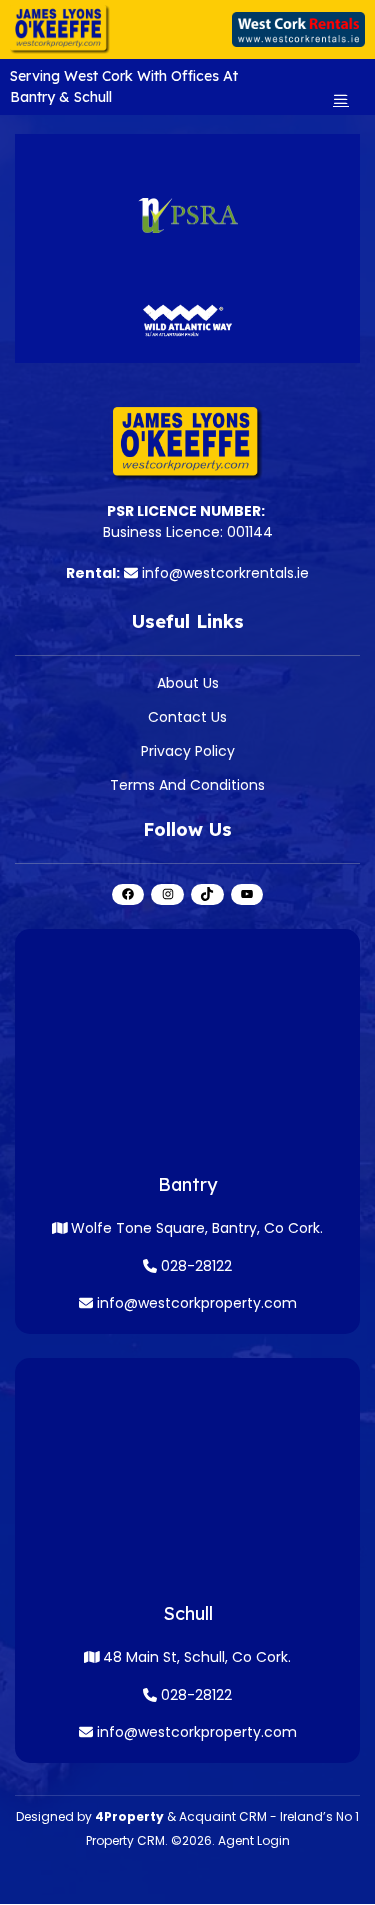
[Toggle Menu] (341, 99)
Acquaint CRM (223, 1816)
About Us (188, 683)
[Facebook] (128, 894)
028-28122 (194, 1266)
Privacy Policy (188, 751)
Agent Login (254, 1840)
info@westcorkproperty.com (197, 1303)
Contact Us (187, 717)
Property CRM (125, 1840)
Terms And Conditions (187, 785)
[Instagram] (167, 894)
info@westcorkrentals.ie (225, 573)
